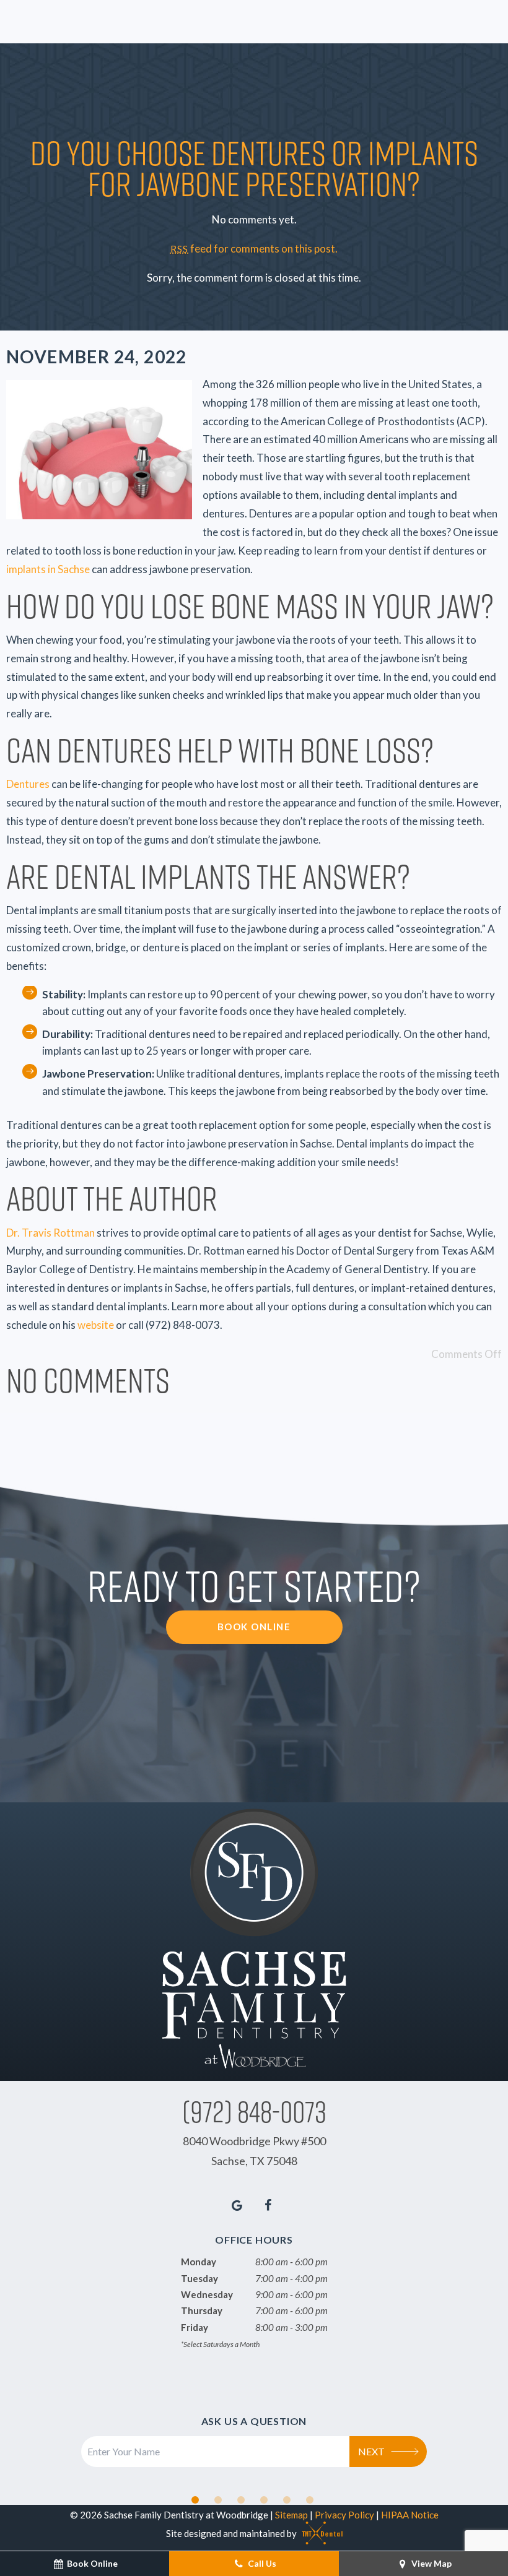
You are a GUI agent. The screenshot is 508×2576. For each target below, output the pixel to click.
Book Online (254, 1627)
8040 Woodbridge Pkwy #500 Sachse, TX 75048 (254, 2151)
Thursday (202, 2310)
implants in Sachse (48, 569)
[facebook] (268, 2205)
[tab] (195, 2500)
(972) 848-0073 (254, 2111)
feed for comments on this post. (254, 249)
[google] (237, 2205)
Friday (195, 2327)
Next (371, 2451)
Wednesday (207, 2294)
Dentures (28, 784)
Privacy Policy (344, 2515)
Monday (199, 2262)
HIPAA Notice (410, 2515)
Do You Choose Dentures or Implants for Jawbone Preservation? (254, 167)
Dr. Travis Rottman (50, 1233)
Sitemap (291, 2515)
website (96, 1325)
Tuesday (199, 2278)
